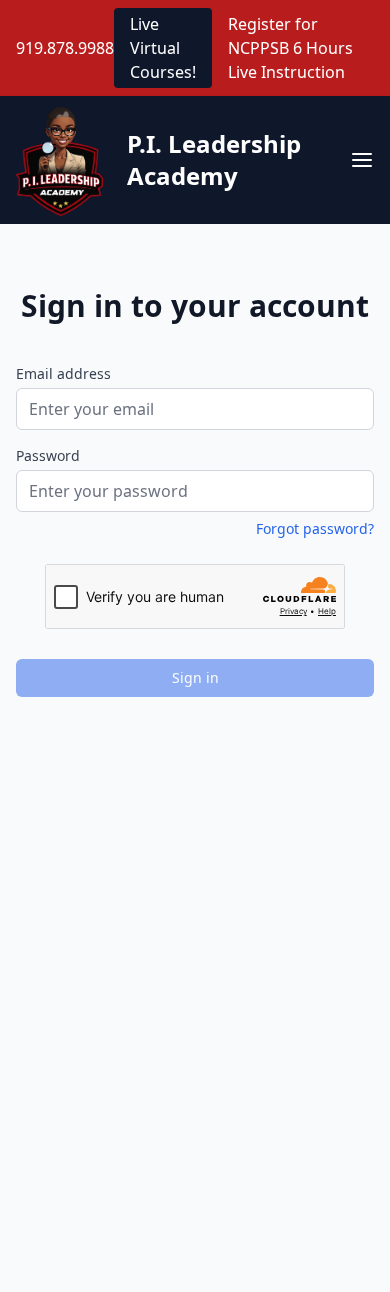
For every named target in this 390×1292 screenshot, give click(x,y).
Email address (63, 373)
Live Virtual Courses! (163, 48)
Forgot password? (315, 528)
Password (48, 455)
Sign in (195, 677)
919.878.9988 (65, 48)
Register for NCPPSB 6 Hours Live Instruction (290, 48)
